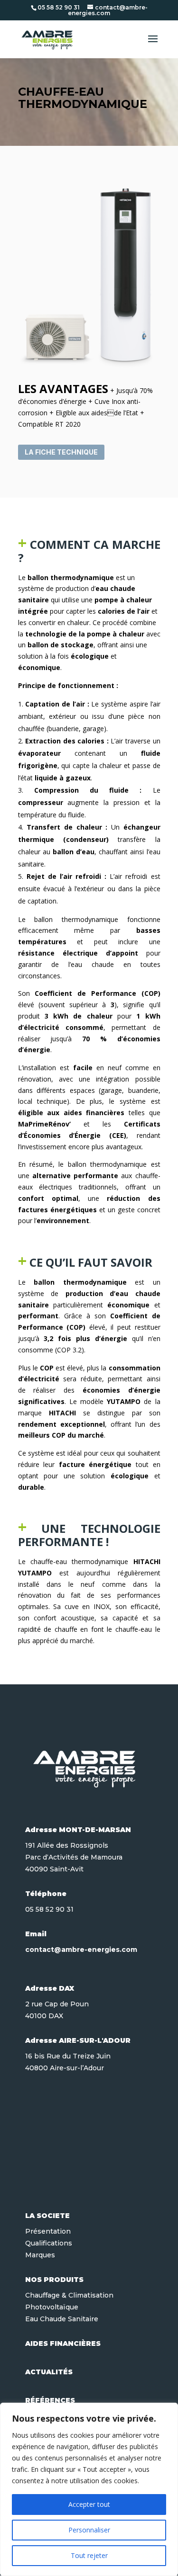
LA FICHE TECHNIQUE (61, 452)
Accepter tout (89, 2504)
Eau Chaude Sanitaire (62, 2319)
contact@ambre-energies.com (81, 1950)
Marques (40, 2255)
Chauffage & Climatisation (69, 2295)
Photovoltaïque (52, 2307)
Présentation (48, 2231)
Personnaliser (89, 2530)
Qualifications (49, 2243)
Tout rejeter (89, 2555)
